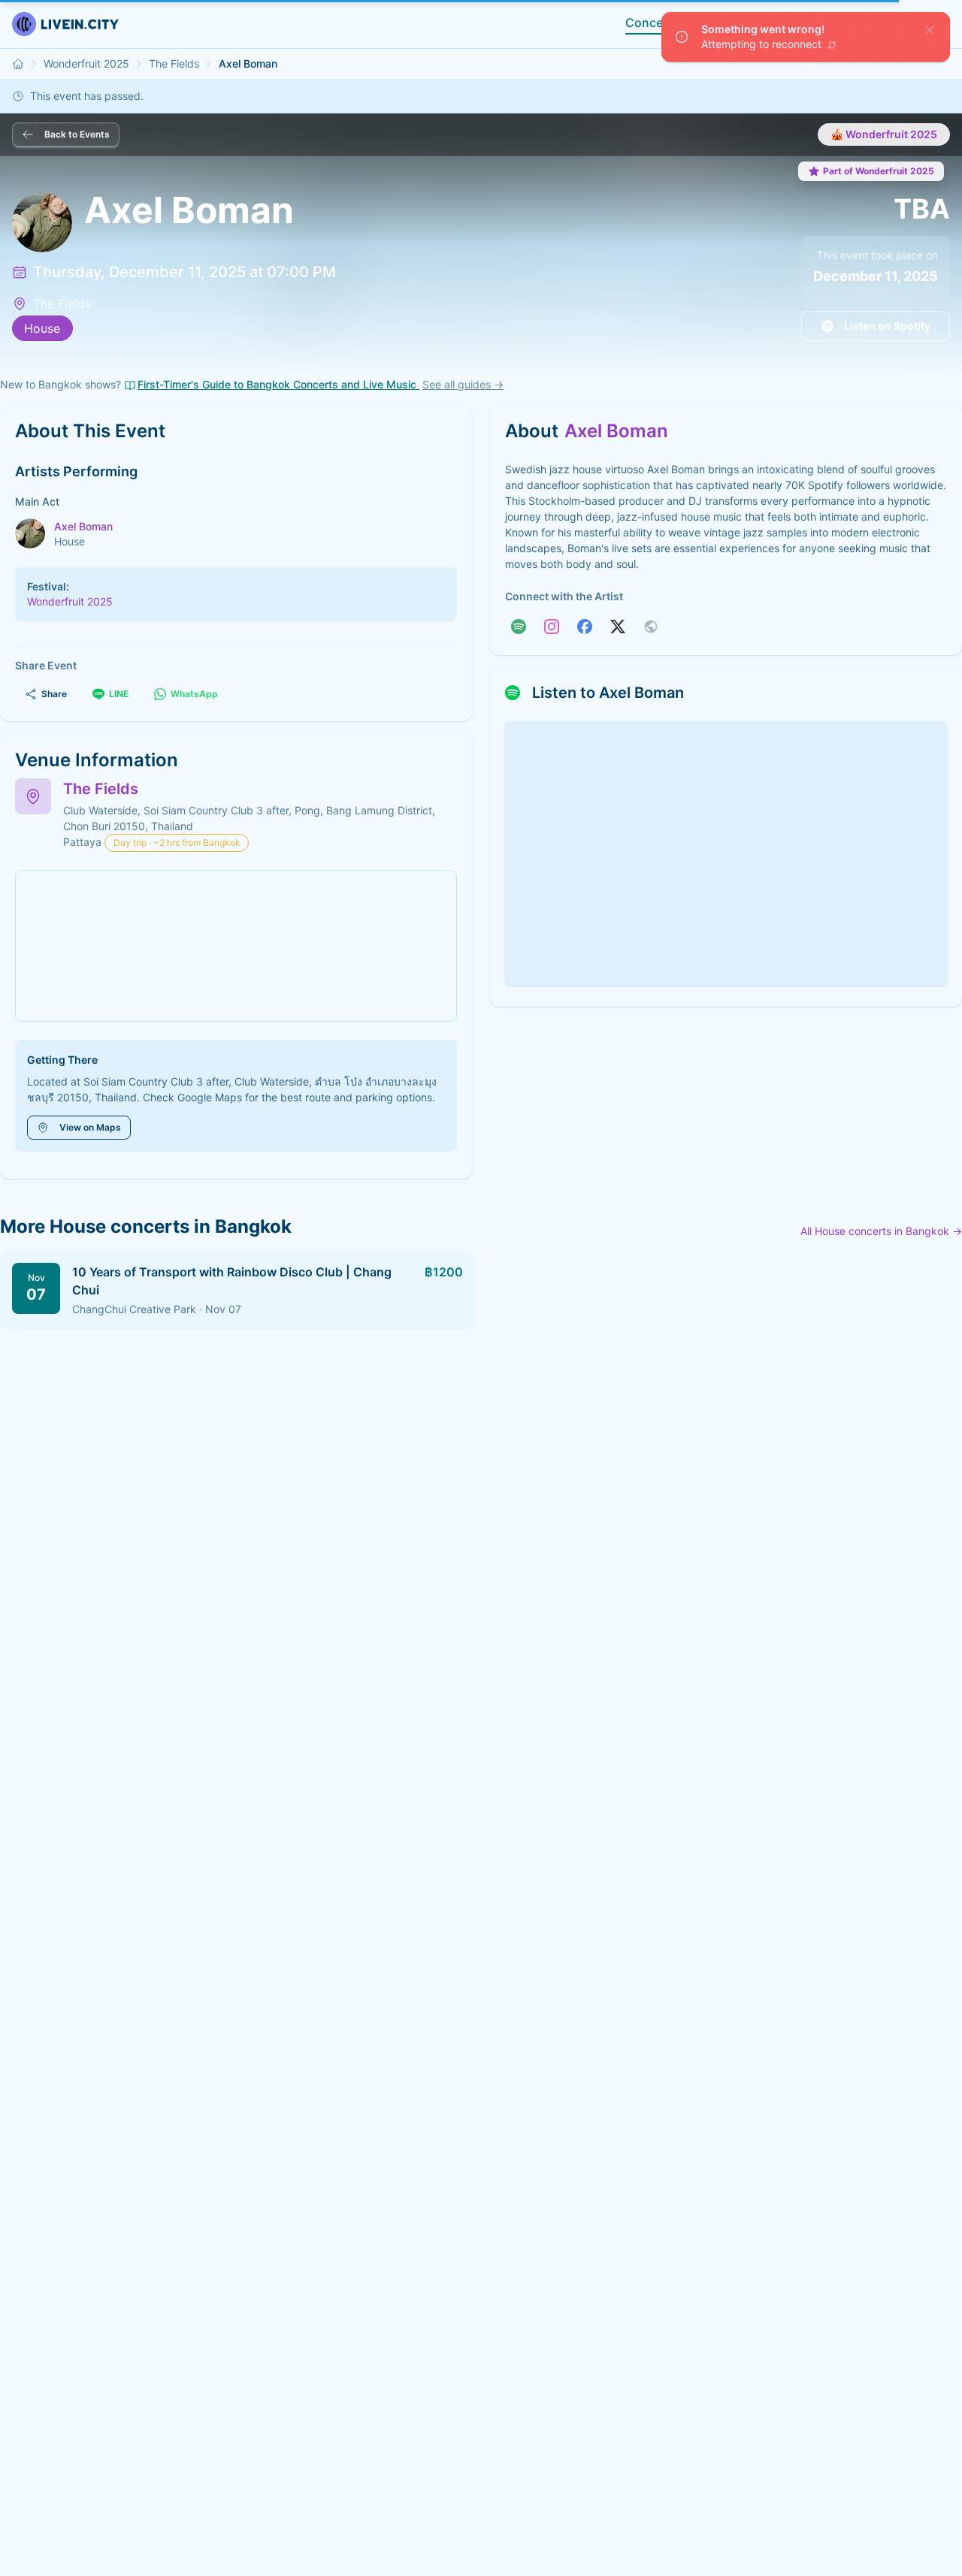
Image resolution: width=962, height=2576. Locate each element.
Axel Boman (83, 526)
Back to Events (77, 134)
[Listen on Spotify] (519, 627)
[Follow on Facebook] (585, 627)
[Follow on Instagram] (552, 627)
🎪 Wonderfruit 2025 (884, 134)
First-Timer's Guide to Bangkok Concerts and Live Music (278, 384)
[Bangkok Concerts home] (18, 64)
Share (54, 694)
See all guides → (463, 384)
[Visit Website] (651, 627)
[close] (930, 30)
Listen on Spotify (887, 326)
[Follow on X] (618, 627)
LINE (119, 694)
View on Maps (90, 1127)
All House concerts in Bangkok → (881, 1231)
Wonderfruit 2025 (86, 63)
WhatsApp (194, 694)
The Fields (174, 63)
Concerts (652, 23)
